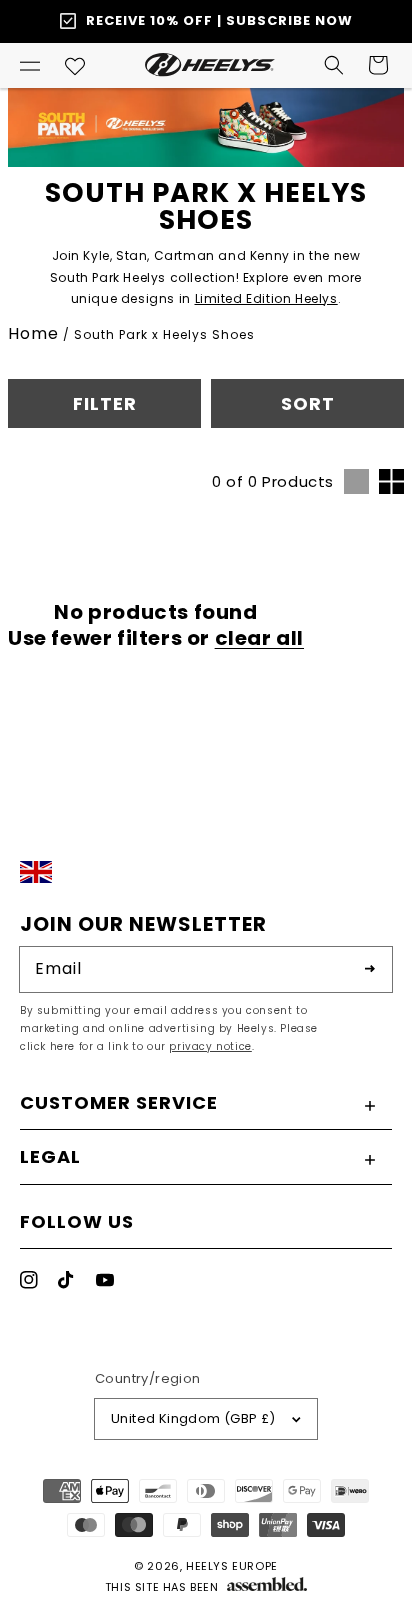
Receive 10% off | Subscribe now (219, 20)
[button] (30, 65)
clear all (259, 638)
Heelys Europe (232, 1566)
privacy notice (210, 1046)
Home (33, 333)
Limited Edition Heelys (266, 298)
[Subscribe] (370, 969)
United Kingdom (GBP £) (193, 1418)
